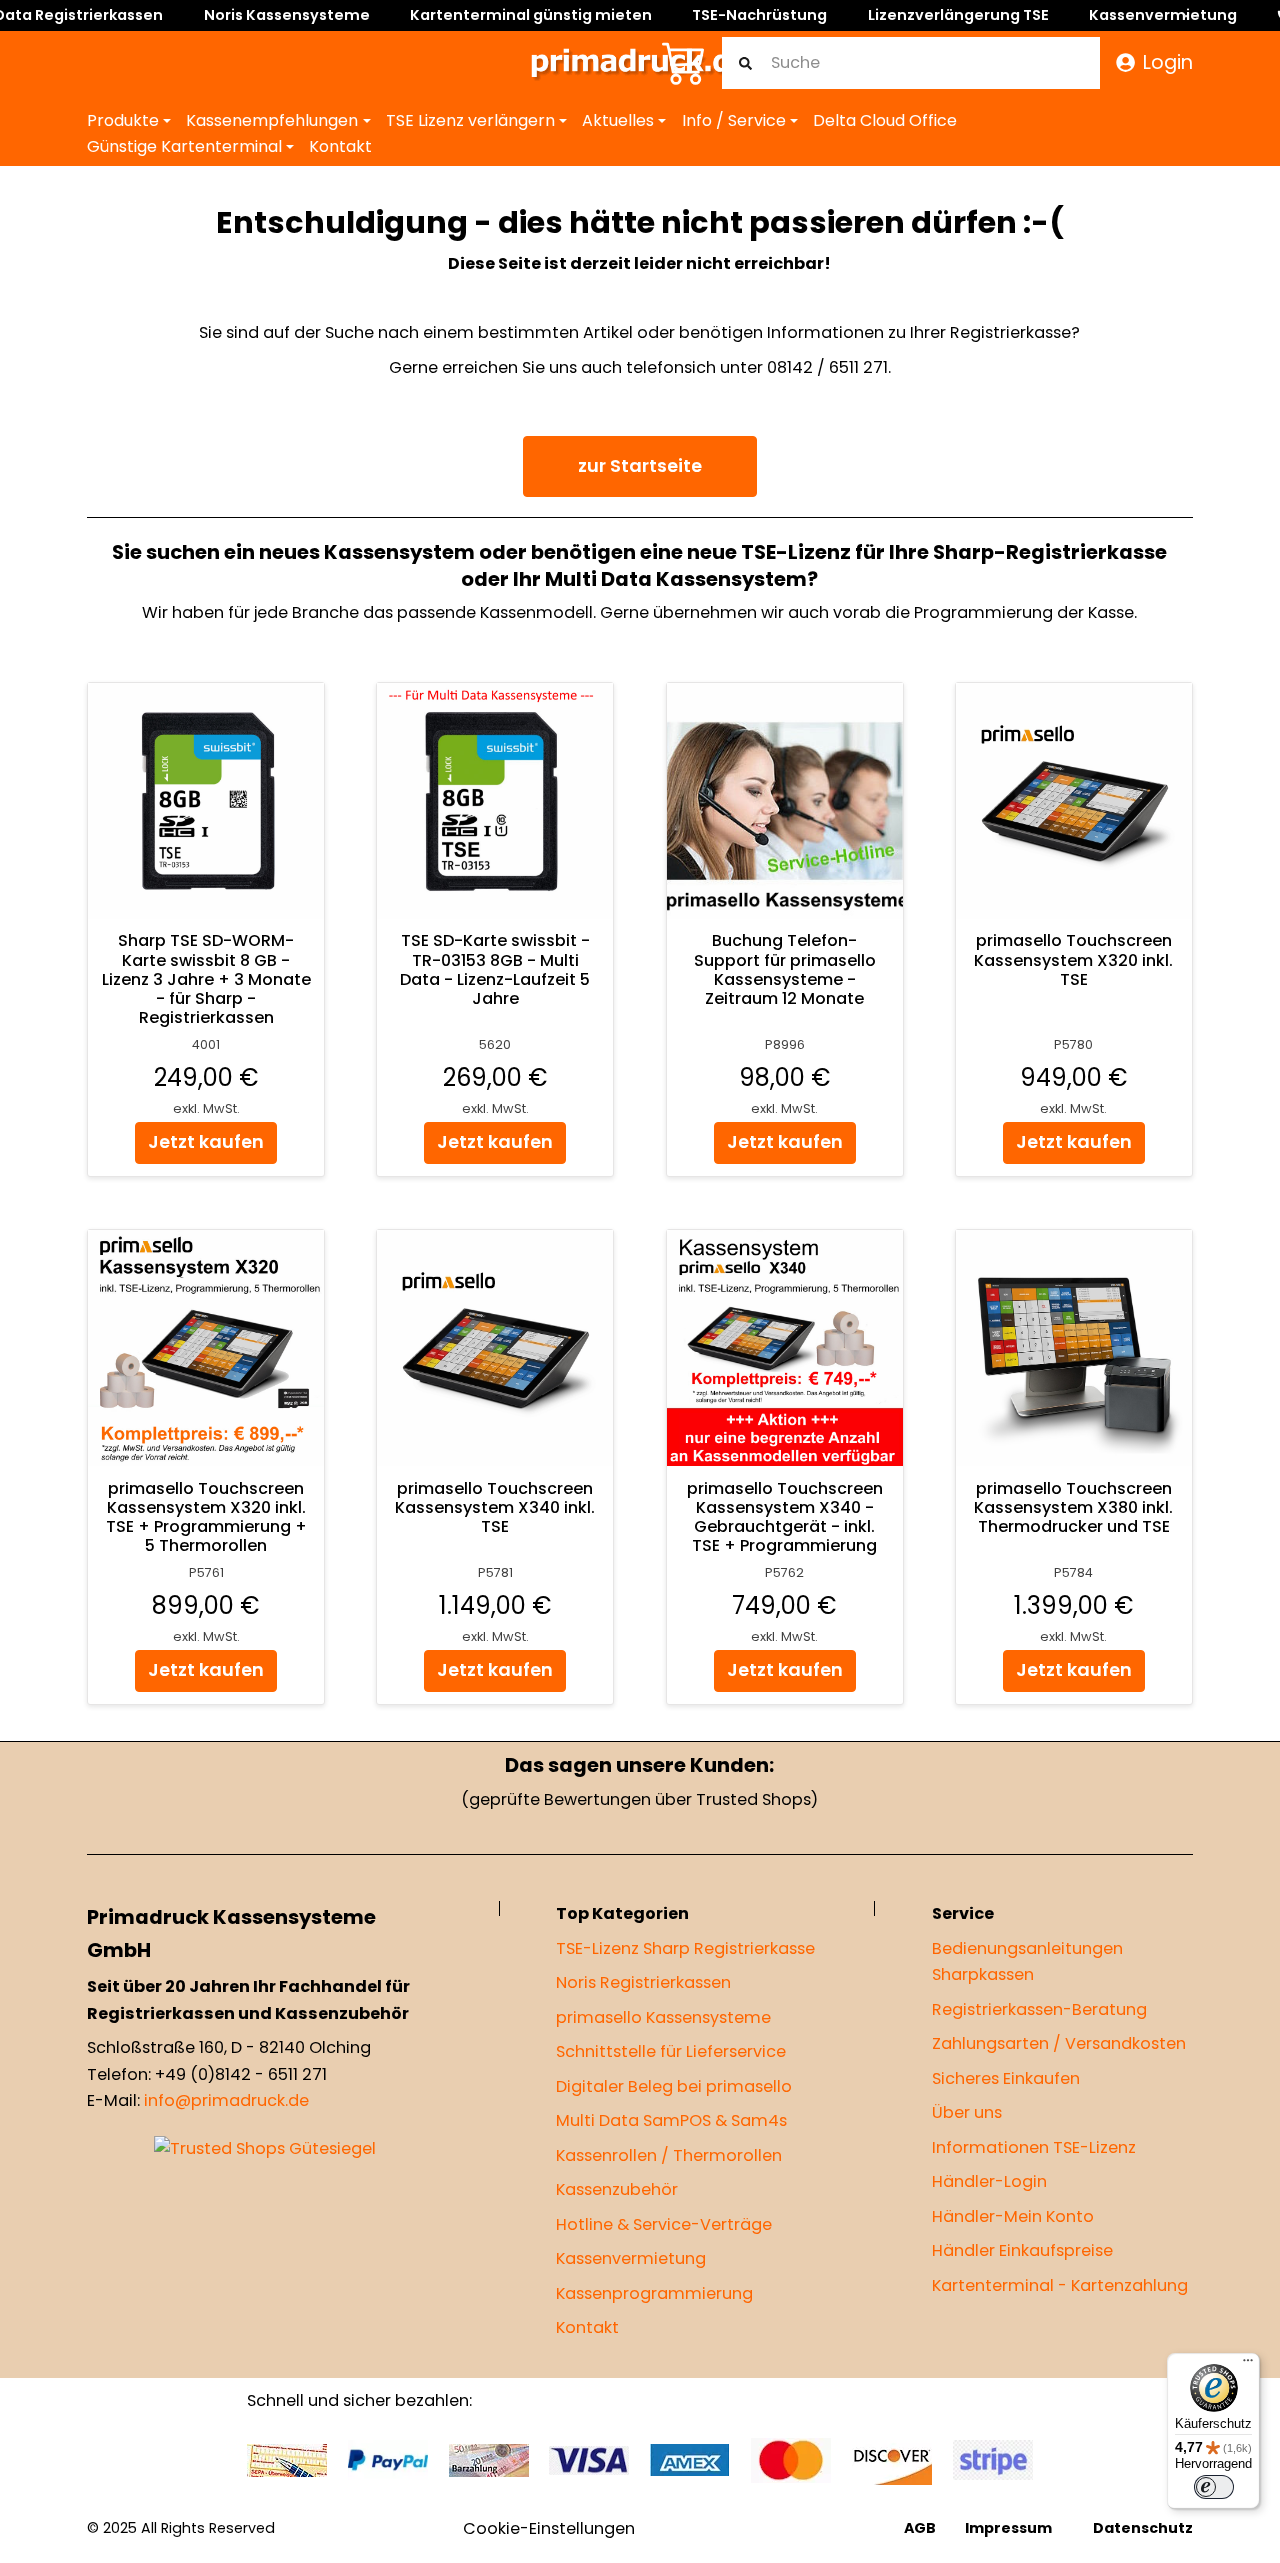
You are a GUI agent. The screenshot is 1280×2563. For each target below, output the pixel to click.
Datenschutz (1143, 2528)
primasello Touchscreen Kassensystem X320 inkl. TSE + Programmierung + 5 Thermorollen (206, 1516)
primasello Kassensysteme (663, 2017)
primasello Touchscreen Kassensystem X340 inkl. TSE (495, 1506)
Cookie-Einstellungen (549, 2528)
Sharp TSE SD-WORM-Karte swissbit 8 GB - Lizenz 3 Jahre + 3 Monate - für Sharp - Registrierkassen (206, 979)
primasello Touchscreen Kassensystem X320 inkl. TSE (1073, 959)
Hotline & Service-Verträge (664, 2224)
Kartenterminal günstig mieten (531, 15)
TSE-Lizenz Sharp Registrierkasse (685, 1948)
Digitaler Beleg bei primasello (674, 2086)
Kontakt (340, 146)
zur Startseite (640, 465)
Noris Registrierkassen (643, 1982)
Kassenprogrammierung (654, 2293)
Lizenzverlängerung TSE (958, 15)
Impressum (1008, 2528)
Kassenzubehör (617, 2189)
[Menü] (1248, 2365)
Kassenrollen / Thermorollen (669, 2155)
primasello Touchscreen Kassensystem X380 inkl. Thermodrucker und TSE (1073, 1506)
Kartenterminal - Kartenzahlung (1060, 2285)
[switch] (1214, 2487)
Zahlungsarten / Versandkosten (1059, 2043)
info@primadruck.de (226, 2101)
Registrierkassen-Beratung (1039, 2009)
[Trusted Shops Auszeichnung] (265, 2148)
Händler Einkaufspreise (1022, 2250)
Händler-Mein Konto (1013, 2216)
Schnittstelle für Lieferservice (671, 2051)
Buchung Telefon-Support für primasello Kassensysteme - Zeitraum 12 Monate (785, 969)
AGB (920, 2528)
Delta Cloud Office (885, 120)
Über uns (967, 2112)
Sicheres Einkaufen (1006, 2078)
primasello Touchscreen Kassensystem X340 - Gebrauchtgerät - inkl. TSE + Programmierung (785, 1516)
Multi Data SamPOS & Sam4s (671, 2120)
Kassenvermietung (1163, 15)
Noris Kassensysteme (287, 15)
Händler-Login (989, 2181)
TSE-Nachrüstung (759, 15)
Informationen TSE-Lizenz (1034, 2147)
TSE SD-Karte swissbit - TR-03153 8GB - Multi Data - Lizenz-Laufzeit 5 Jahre (495, 969)
